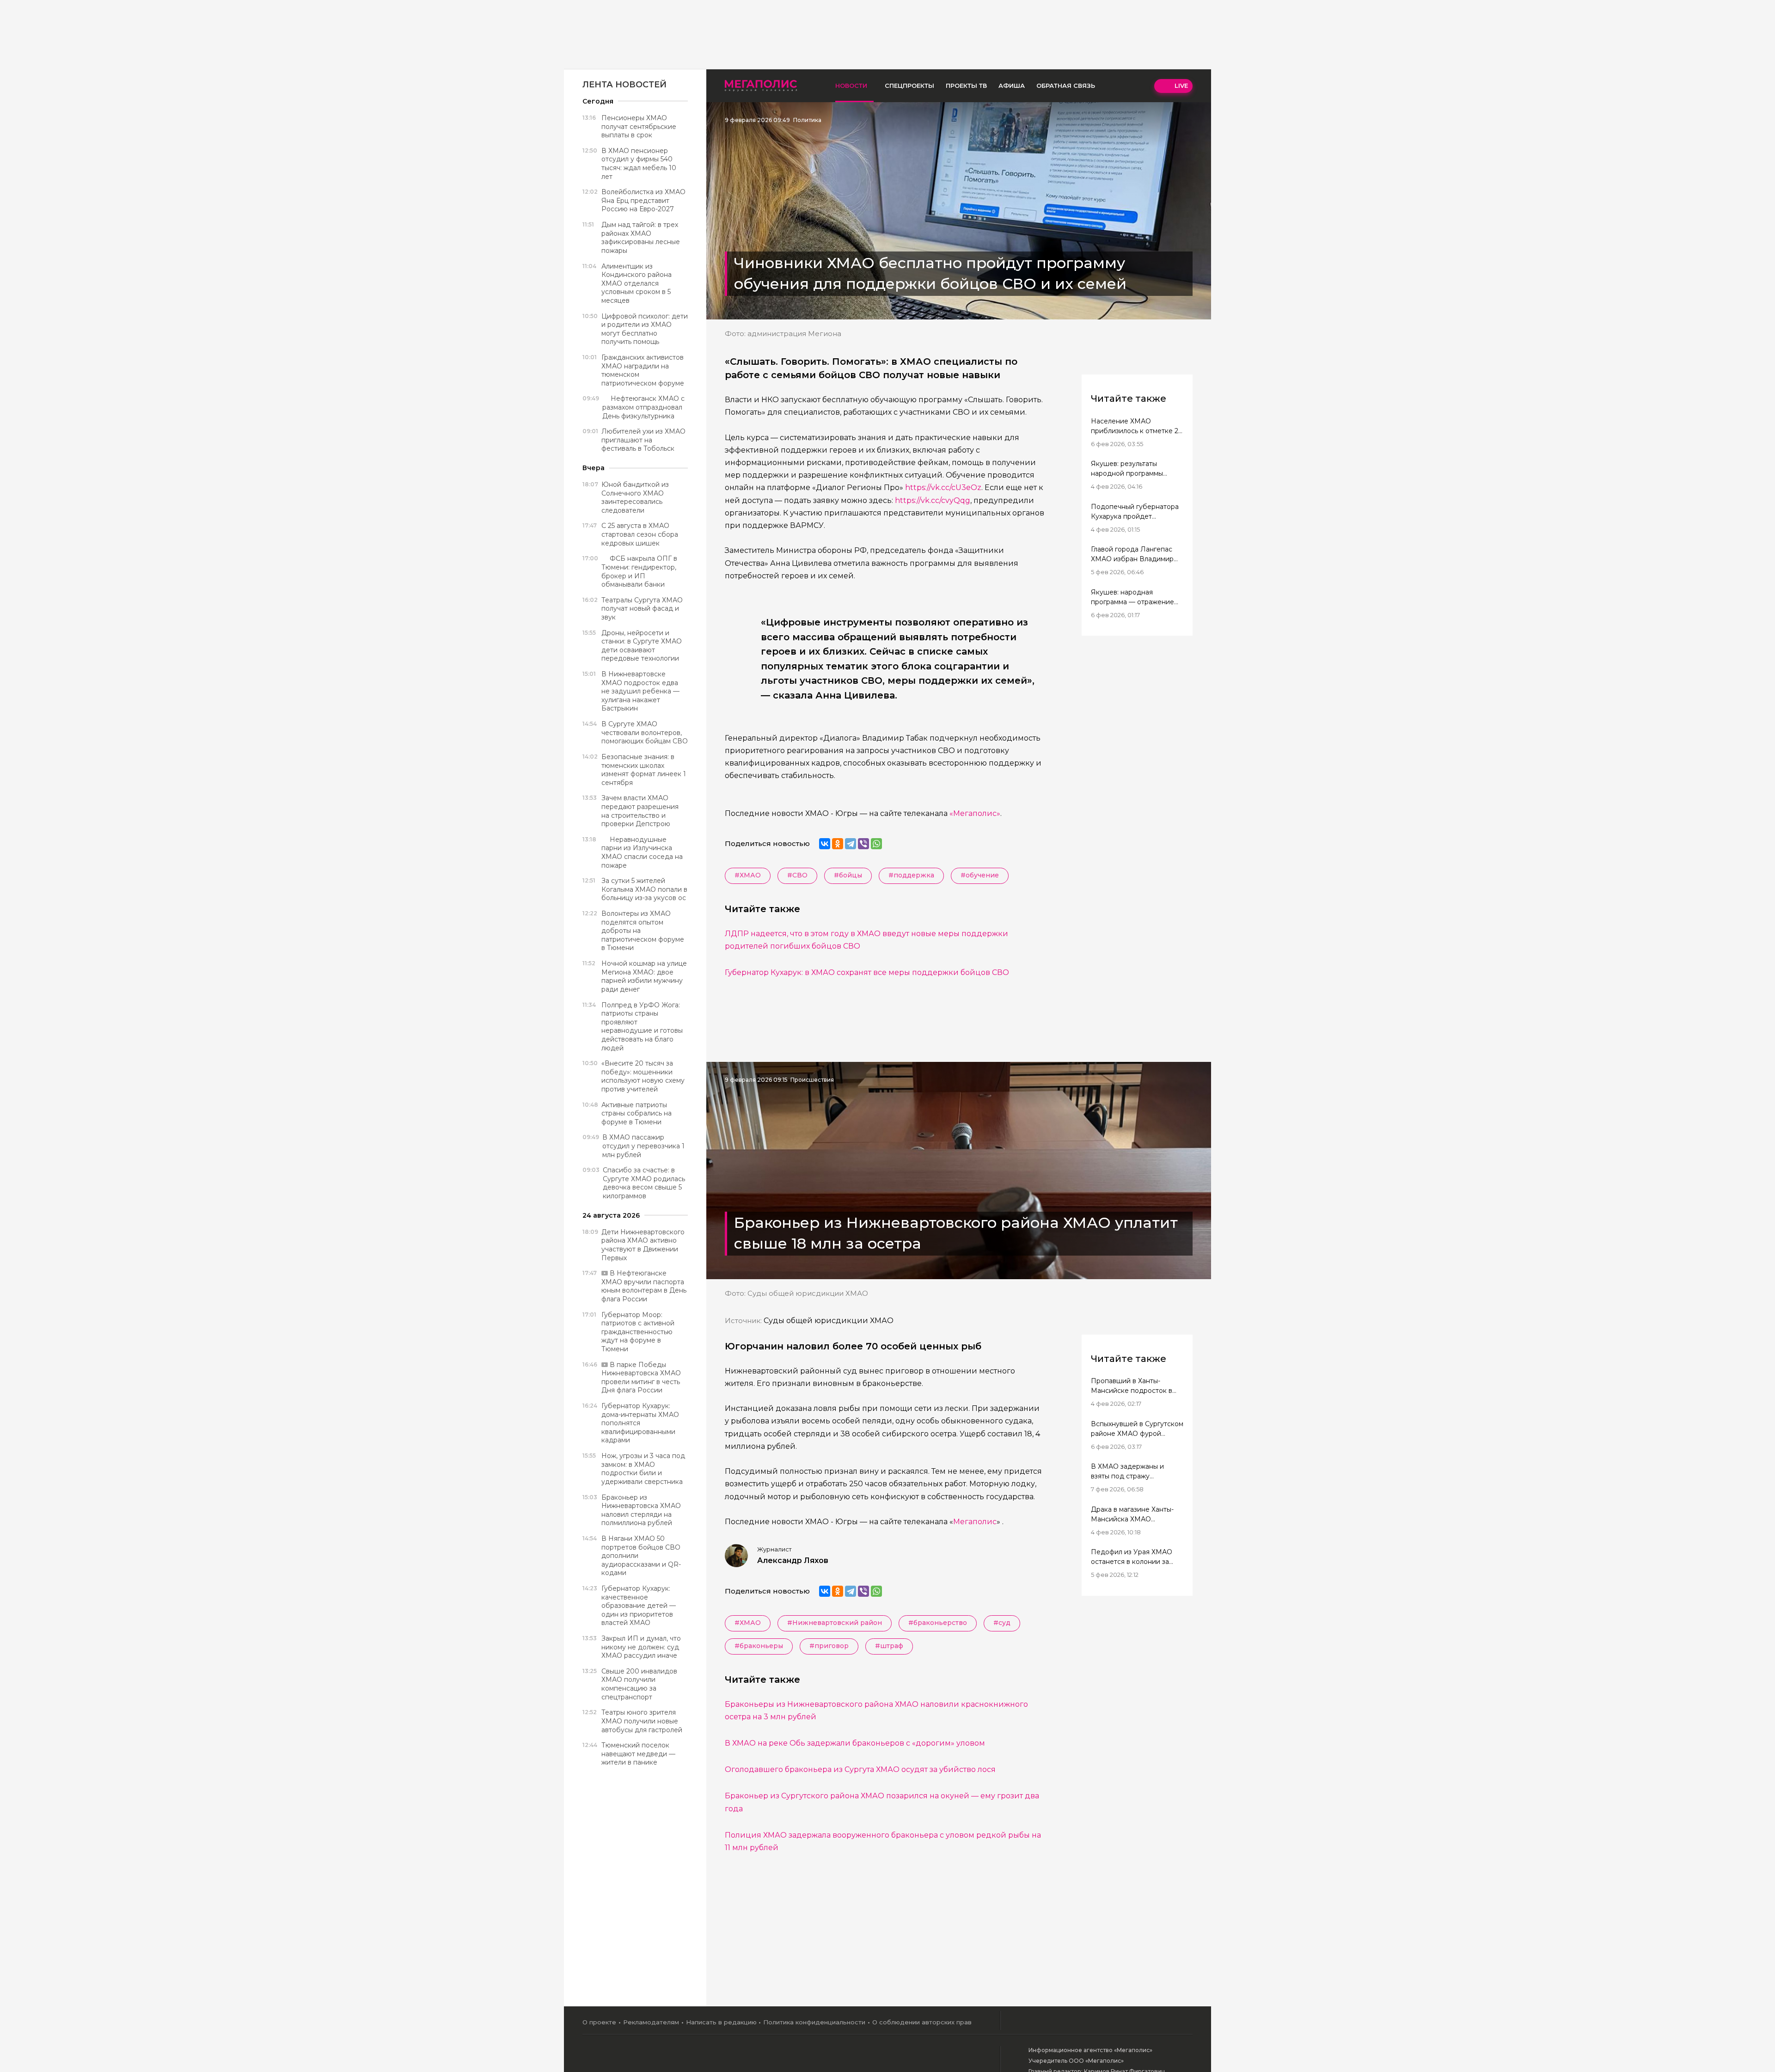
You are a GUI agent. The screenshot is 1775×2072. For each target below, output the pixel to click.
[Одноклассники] (838, 844)
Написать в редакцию (721, 2022)
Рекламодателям (651, 2022)
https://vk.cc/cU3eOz (943, 487)
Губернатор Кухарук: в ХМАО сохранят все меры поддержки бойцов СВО (867, 972)
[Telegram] (851, 844)
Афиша (1012, 86)
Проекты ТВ (966, 86)
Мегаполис (975, 1522)
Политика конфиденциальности (814, 2022)
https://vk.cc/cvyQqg (933, 500)
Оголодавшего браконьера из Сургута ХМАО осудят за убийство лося (860, 1769)
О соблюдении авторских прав (922, 2022)
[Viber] (863, 844)
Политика (807, 120)
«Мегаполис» (975, 813)
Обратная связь (1066, 86)
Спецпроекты (909, 86)
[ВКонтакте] (825, 844)
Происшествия (812, 1080)
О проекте (599, 2022)
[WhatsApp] (876, 844)
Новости (851, 86)
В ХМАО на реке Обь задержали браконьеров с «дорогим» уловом (855, 1743)
